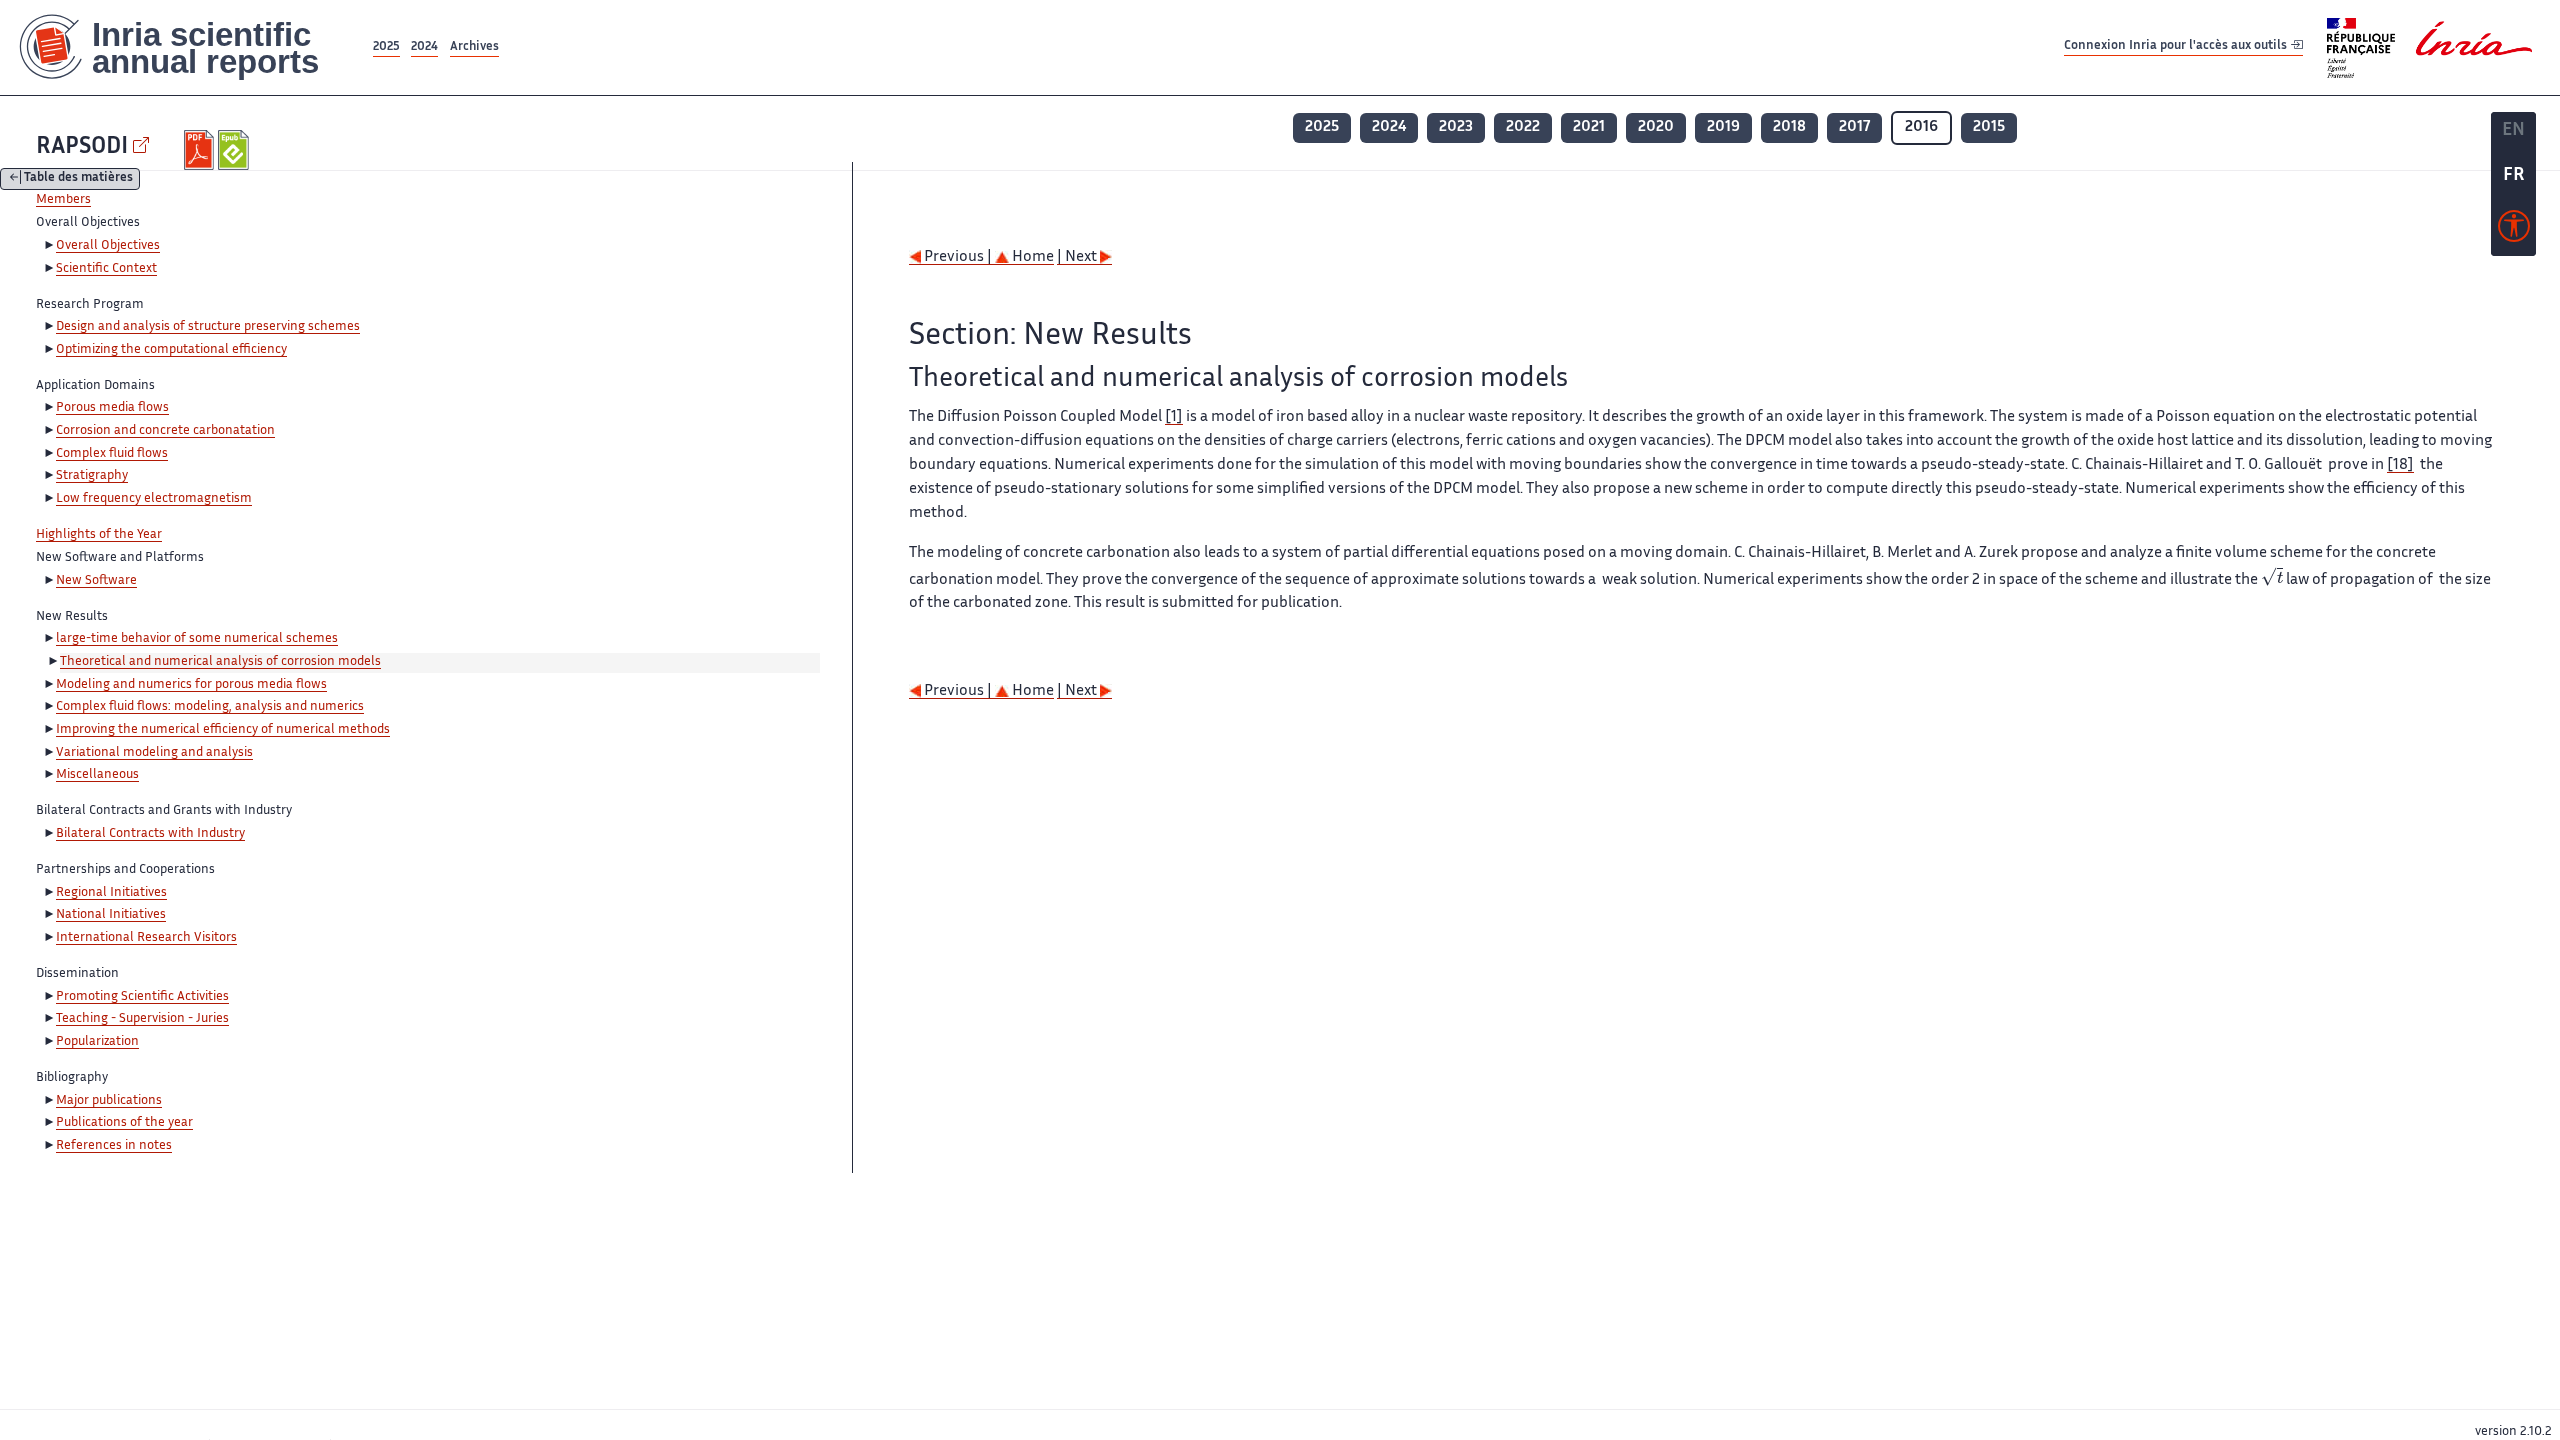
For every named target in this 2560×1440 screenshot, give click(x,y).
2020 (1656, 127)
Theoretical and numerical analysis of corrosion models (220, 662)
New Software (96, 581)
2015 (1989, 127)
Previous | (958, 257)
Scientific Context (106, 269)
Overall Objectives (108, 246)
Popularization (97, 1042)
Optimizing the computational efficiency (171, 350)
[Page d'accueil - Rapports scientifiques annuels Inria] (184, 47)
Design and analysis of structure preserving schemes (208, 327)
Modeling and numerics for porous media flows (191, 685)
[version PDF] (201, 150)
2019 (1723, 127)
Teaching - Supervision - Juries (142, 1019)
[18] (2400, 465)
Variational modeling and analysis (154, 753)
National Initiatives (111, 915)
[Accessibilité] (2514, 231)
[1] (1174, 417)
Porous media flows (112, 408)
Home (1031, 257)
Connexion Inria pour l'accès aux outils (2177, 46)
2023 (1456, 127)
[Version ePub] (235, 150)
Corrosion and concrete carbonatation (165, 431)
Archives (474, 47)
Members (63, 200)
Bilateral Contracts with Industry (150, 834)
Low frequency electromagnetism (154, 499)
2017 (1854, 127)
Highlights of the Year (99, 535)
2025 (386, 47)
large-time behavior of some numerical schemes (197, 639)
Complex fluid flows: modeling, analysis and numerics (210, 707)
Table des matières (78, 179)
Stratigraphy (92, 476)
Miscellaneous (97, 775)
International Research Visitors (146, 938)
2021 (1589, 127)
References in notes (114, 1146)
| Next (1078, 257)
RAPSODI (82, 147)
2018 (1789, 127)
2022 (1523, 127)
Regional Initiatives (111, 893)
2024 (424, 47)
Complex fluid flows (112, 454)
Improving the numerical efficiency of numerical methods (223, 730)
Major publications (109, 1101)
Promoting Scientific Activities (142, 997)
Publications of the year (124, 1123)
